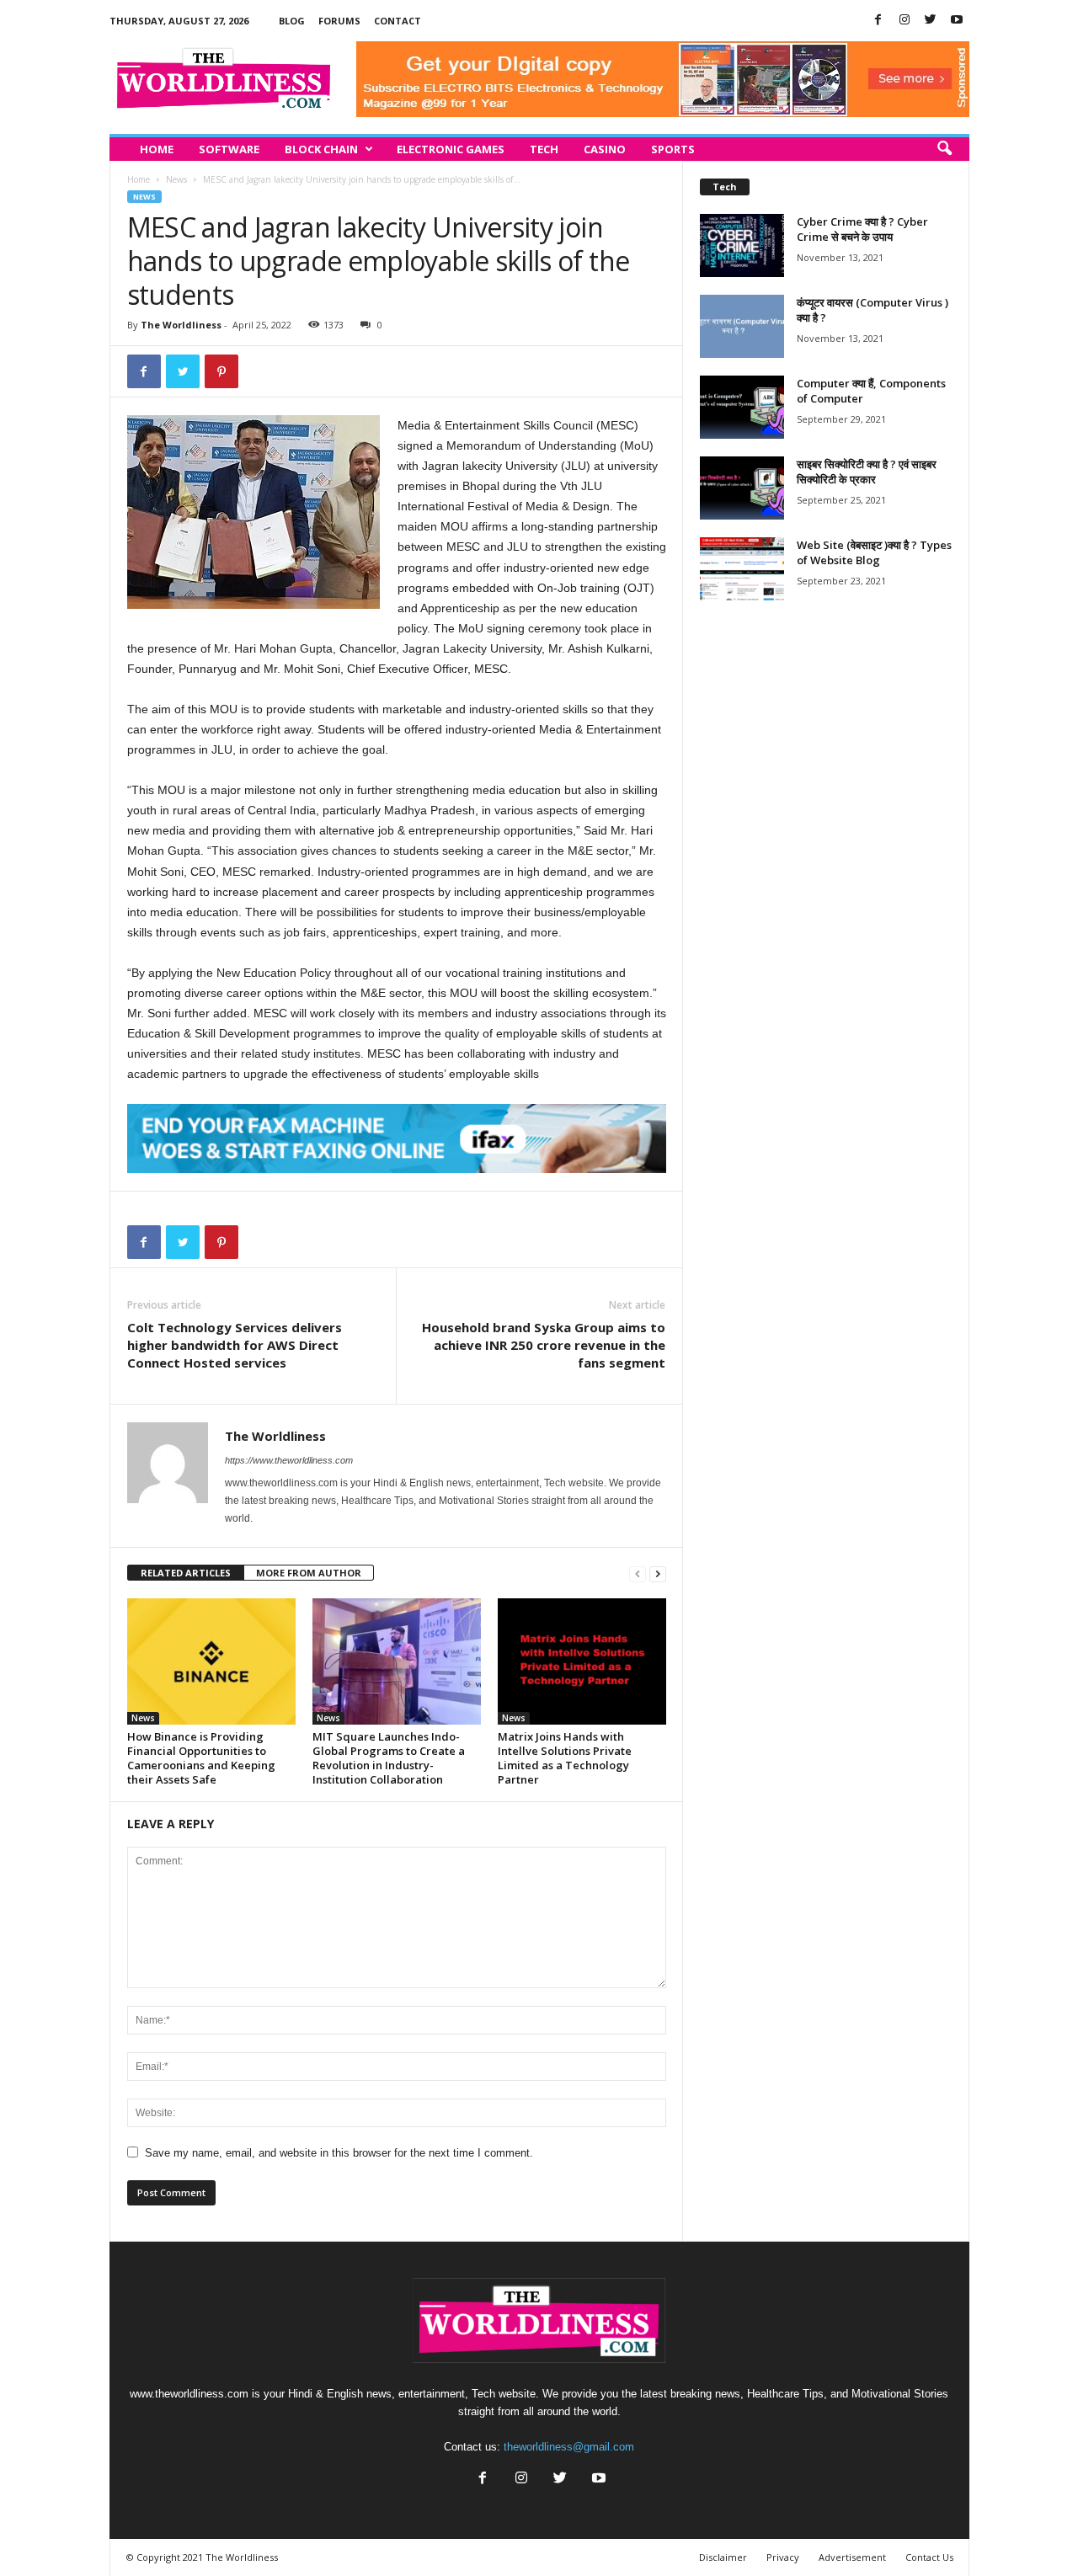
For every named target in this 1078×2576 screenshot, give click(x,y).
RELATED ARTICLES (186, 1573)
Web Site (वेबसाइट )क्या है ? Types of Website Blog (874, 552)
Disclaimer (723, 2557)
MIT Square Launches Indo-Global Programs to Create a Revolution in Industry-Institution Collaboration (389, 1758)
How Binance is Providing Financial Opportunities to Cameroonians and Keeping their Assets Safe (201, 1758)
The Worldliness (181, 325)
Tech (544, 149)
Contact (398, 21)
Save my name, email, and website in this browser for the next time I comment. (339, 2153)
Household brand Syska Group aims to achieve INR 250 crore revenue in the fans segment (544, 1345)
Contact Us (929, 2557)
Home (157, 149)
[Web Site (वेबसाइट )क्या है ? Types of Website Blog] (742, 569)
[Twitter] (931, 21)
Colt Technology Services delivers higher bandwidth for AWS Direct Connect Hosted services (235, 1345)
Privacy (783, 2557)
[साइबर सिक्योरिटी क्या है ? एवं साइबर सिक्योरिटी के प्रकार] (742, 488)
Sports (673, 149)
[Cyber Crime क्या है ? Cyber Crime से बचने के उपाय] (742, 245)
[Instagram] (905, 21)
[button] (944, 149)
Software (229, 149)
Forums (339, 21)
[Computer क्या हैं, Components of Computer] (742, 407)
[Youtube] (957, 21)
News (176, 179)
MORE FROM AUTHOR (309, 1573)
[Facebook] (878, 21)
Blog (292, 21)
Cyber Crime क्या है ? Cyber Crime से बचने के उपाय (862, 229)
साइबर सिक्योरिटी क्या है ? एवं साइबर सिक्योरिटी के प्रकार (867, 472)
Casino (605, 149)
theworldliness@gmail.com (569, 2447)
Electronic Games (451, 149)
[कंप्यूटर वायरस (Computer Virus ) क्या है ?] (742, 326)
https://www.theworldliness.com (289, 1460)
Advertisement (852, 2557)
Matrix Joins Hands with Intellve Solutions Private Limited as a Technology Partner (565, 1758)
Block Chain (321, 149)
